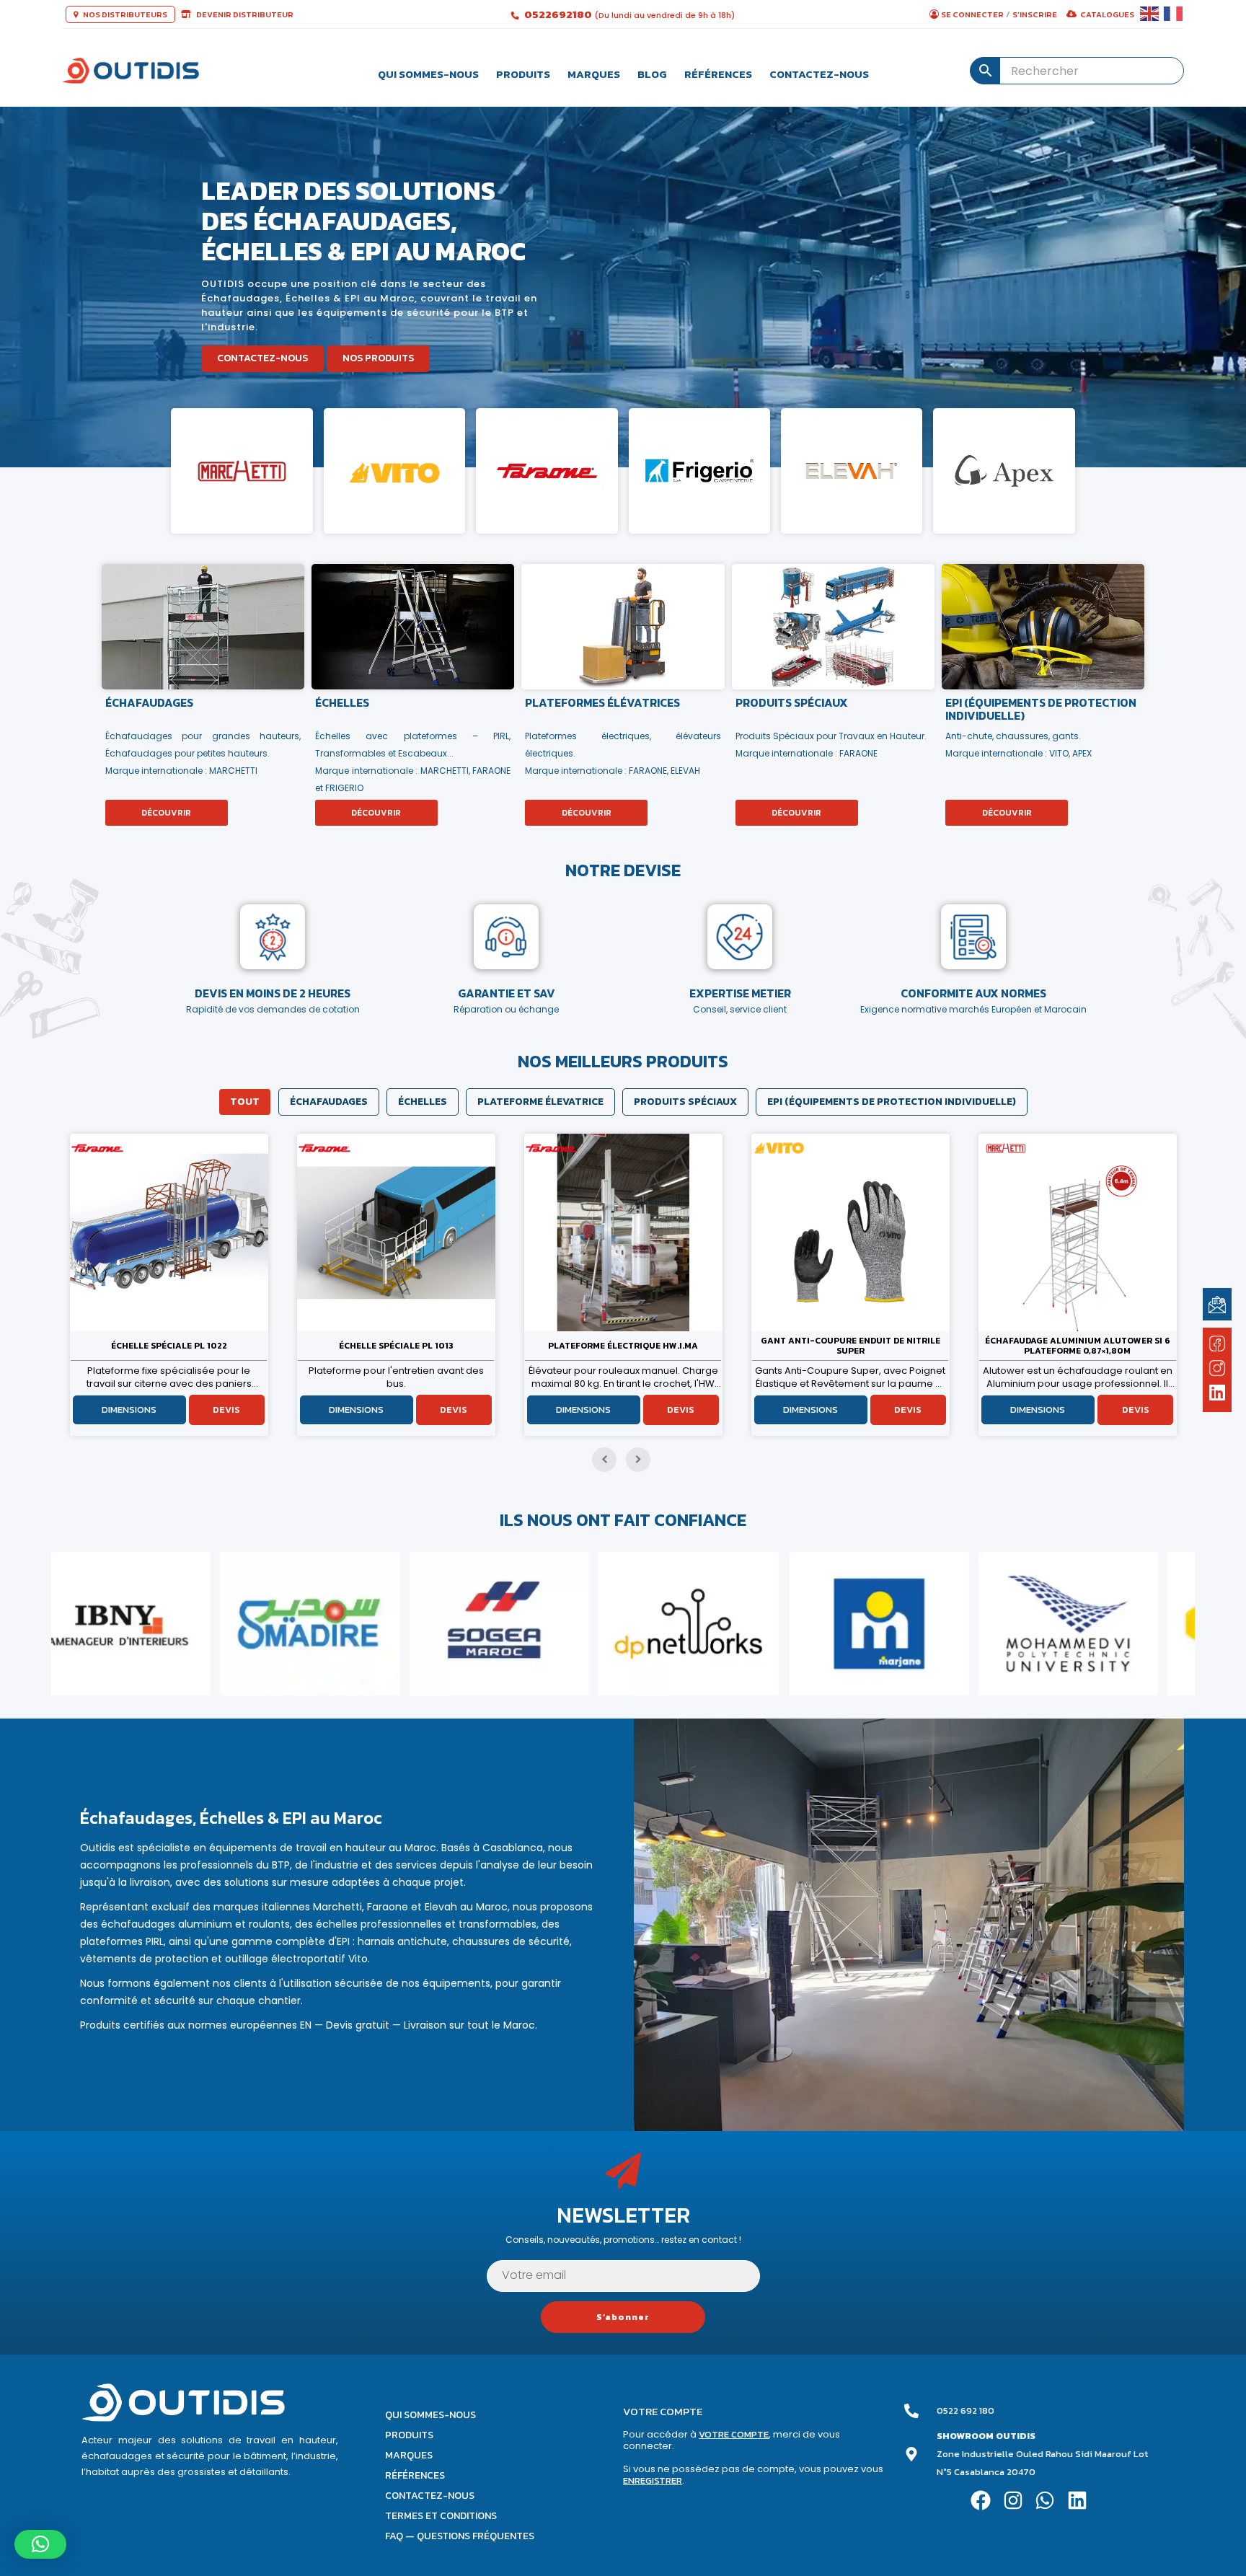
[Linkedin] (1078, 2501)
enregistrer (653, 2480)
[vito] (394, 471)
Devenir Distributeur (244, 14)
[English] (1150, 14)
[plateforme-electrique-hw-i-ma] (169, 1232)
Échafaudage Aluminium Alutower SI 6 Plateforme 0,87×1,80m (623, 1346)
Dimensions (129, 1410)
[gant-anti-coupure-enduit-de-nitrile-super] (396, 1232)
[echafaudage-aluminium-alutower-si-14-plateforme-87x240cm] (1078, 1232)
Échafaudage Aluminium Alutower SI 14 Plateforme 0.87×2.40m (1078, 1346)
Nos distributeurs (124, 14)
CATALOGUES (1107, 14)
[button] (40, 2544)
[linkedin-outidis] (1218, 1394)
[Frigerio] (699, 471)
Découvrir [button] (166, 813)
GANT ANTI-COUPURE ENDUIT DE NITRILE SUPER (396, 1346)
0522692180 (559, 14)
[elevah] (852, 471)
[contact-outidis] (1217, 1304)
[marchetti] (242, 471)
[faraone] (547, 471)
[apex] (1004, 471)
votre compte (734, 2434)
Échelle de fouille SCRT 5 (850, 1346)
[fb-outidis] (1217, 1346)
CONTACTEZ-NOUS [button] (262, 358)
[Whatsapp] (1045, 2501)
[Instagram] (1013, 2501)
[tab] (245, 1102)
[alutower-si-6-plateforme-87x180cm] (623, 1232)
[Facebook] (980, 2501)
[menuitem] (428, 71)
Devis (226, 1410)
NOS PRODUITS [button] (378, 358)
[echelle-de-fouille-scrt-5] (850, 1232)
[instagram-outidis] (1217, 1368)
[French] (1174, 14)
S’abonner (623, 2317)
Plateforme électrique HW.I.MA (169, 1346)
